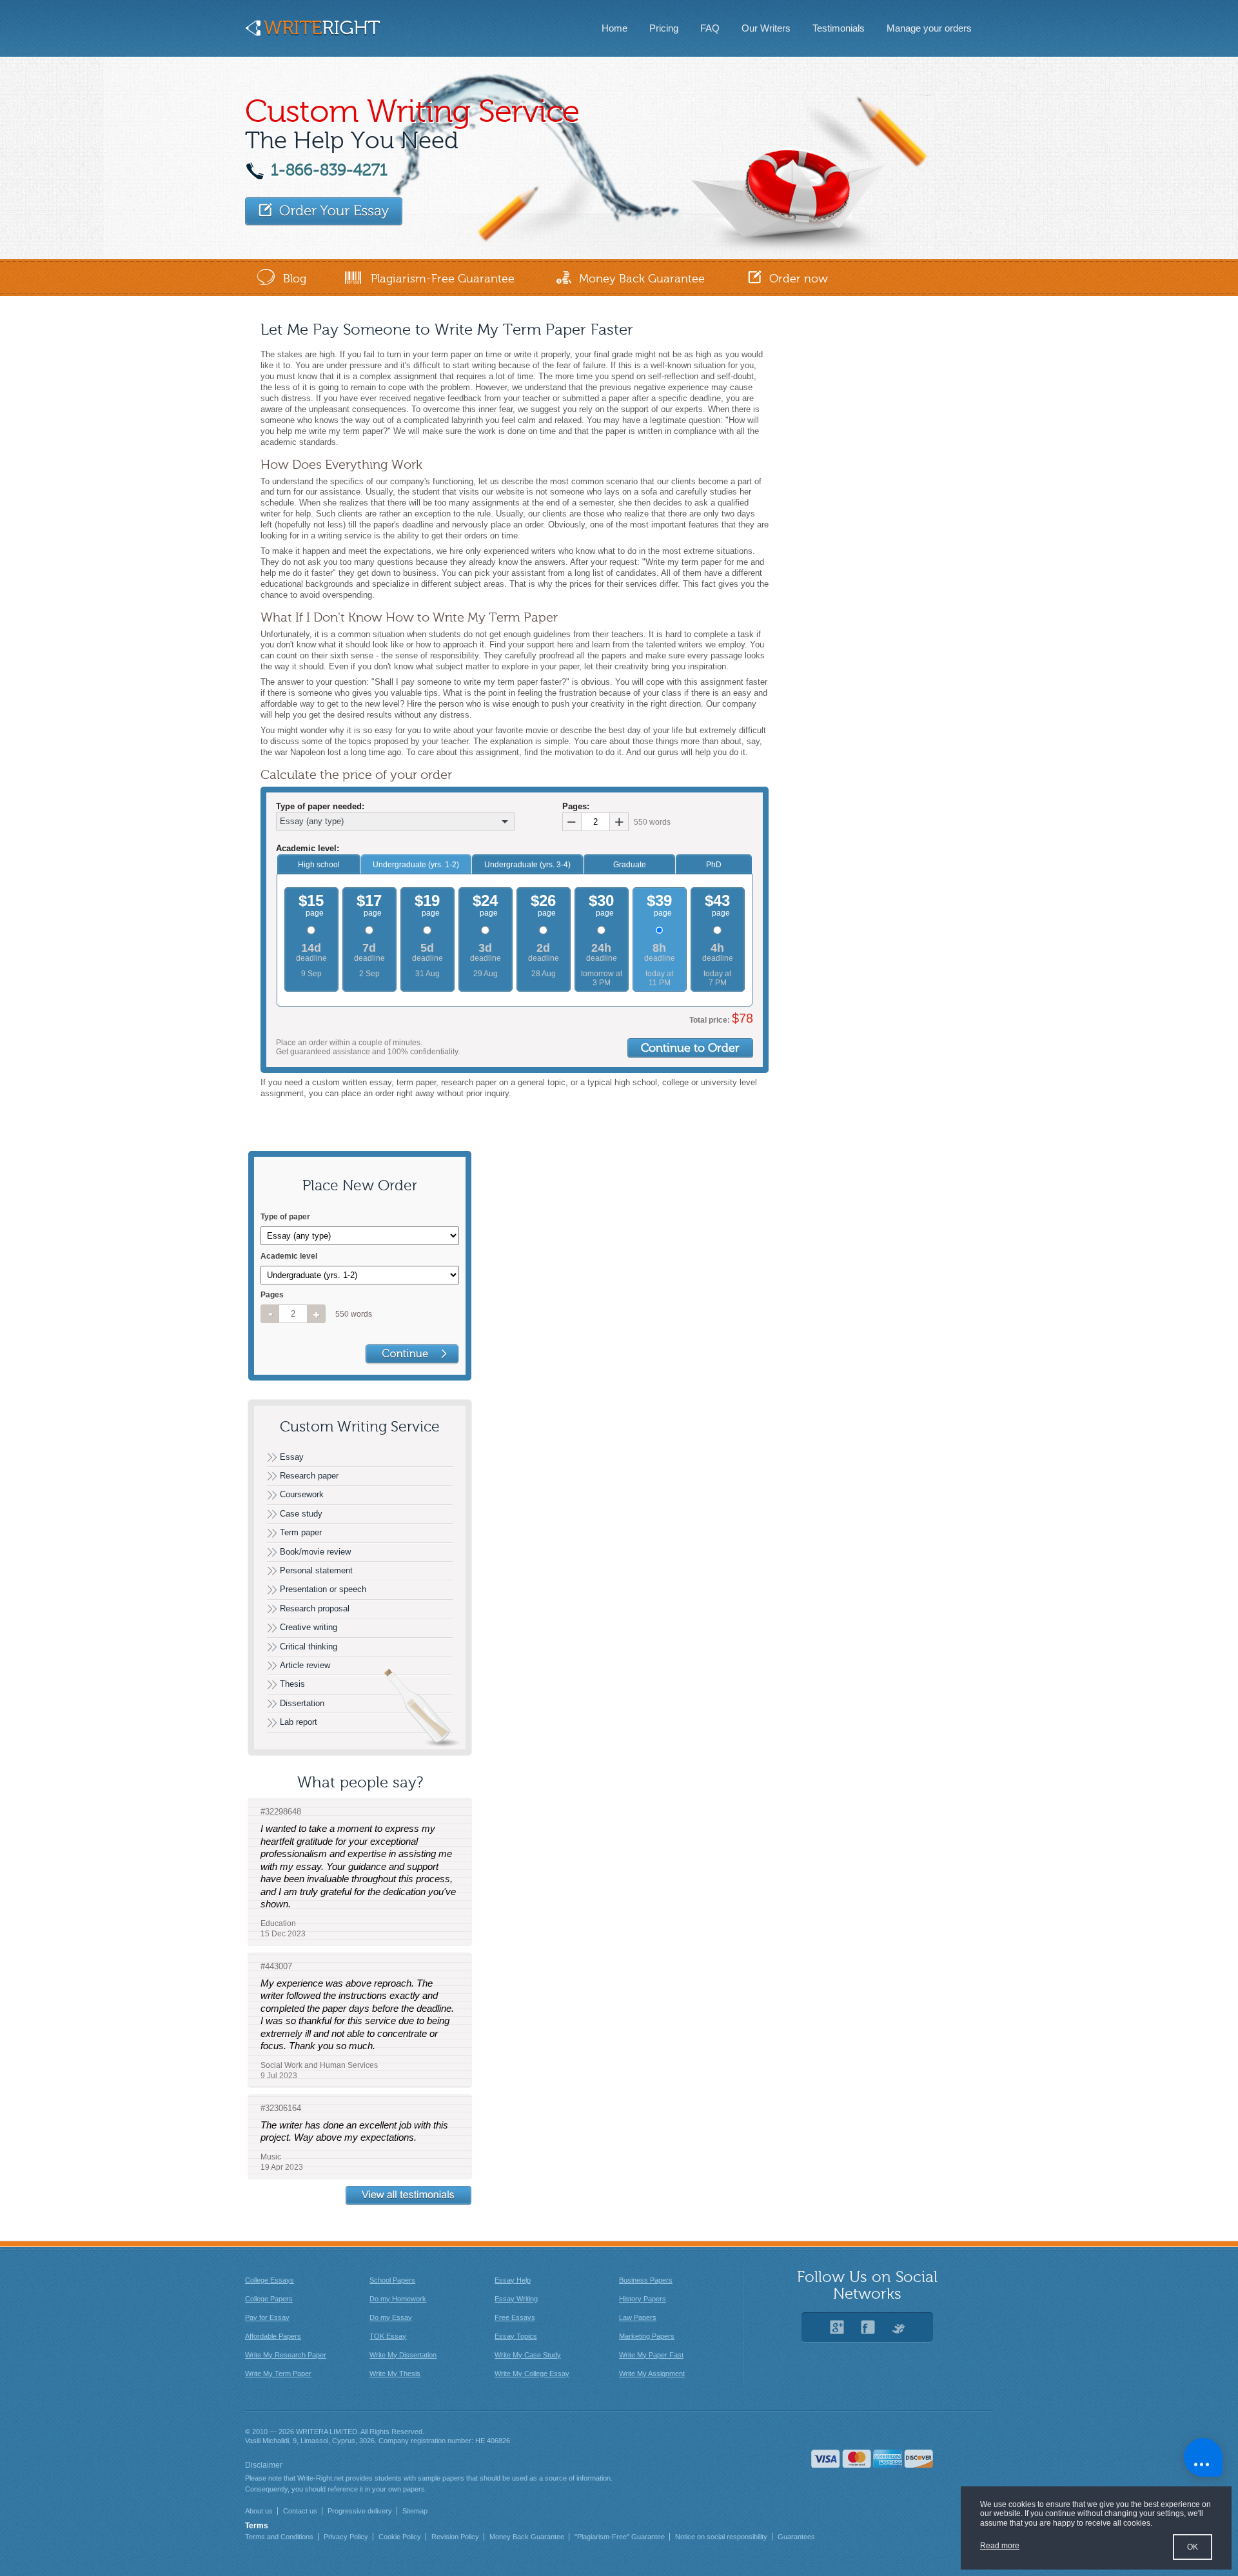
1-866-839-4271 (329, 170)
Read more (1000, 2546)
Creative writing (309, 1627)
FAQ (710, 28)
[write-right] (312, 33)
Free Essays (515, 2317)
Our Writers (766, 28)
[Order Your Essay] (324, 211)
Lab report (299, 1722)
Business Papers (646, 2280)
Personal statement (316, 1570)
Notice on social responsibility (721, 2537)
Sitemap (415, 2511)
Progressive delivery (360, 2511)
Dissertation (302, 1703)
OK (1193, 2547)
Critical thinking (309, 1647)
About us (259, 2511)
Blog (295, 279)
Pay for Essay (267, 2317)
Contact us (300, 2511)
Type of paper (285, 1217)
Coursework (302, 1494)
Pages (272, 1295)
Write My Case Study (528, 2355)
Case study (301, 1514)
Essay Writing (516, 2299)
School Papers (392, 2280)
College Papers (269, 2299)
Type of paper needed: (320, 807)
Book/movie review (315, 1552)
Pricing (664, 28)
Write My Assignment (652, 2374)
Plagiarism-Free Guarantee (443, 279)
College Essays (270, 2280)
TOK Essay (388, 2336)
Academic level (289, 1256)
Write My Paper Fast (651, 2355)
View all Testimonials (409, 2196)
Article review (305, 1665)
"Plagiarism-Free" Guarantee (620, 2537)
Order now (799, 279)
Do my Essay (391, 2317)
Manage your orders (929, 28)
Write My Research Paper (286, 2355)
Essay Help (513, 2280)
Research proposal (315, 1608)
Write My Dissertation (403, 2355)
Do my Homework (398, 2299)
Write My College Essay (532, 2374)
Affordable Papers (273, 2336)
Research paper (309, 1476)
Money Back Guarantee (642, 279)
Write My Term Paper (278, 2374)
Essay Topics (516, 2336)
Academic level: (308, 849)
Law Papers (638, 2317)
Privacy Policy (346, 2537)
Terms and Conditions (279, 2537)
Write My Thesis (395, 2374)
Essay (292, 1457)
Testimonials (839, 28)
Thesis (292, 1684)
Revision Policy (455, 2537)
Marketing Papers (647, 2336)
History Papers (643, 2299)
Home (614, 28)
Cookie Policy (400, 2537)
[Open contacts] (1203, 2457)
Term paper (301, 1532)
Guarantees (796, 2537)
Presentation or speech (323, 1589)
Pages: (576, 807)
